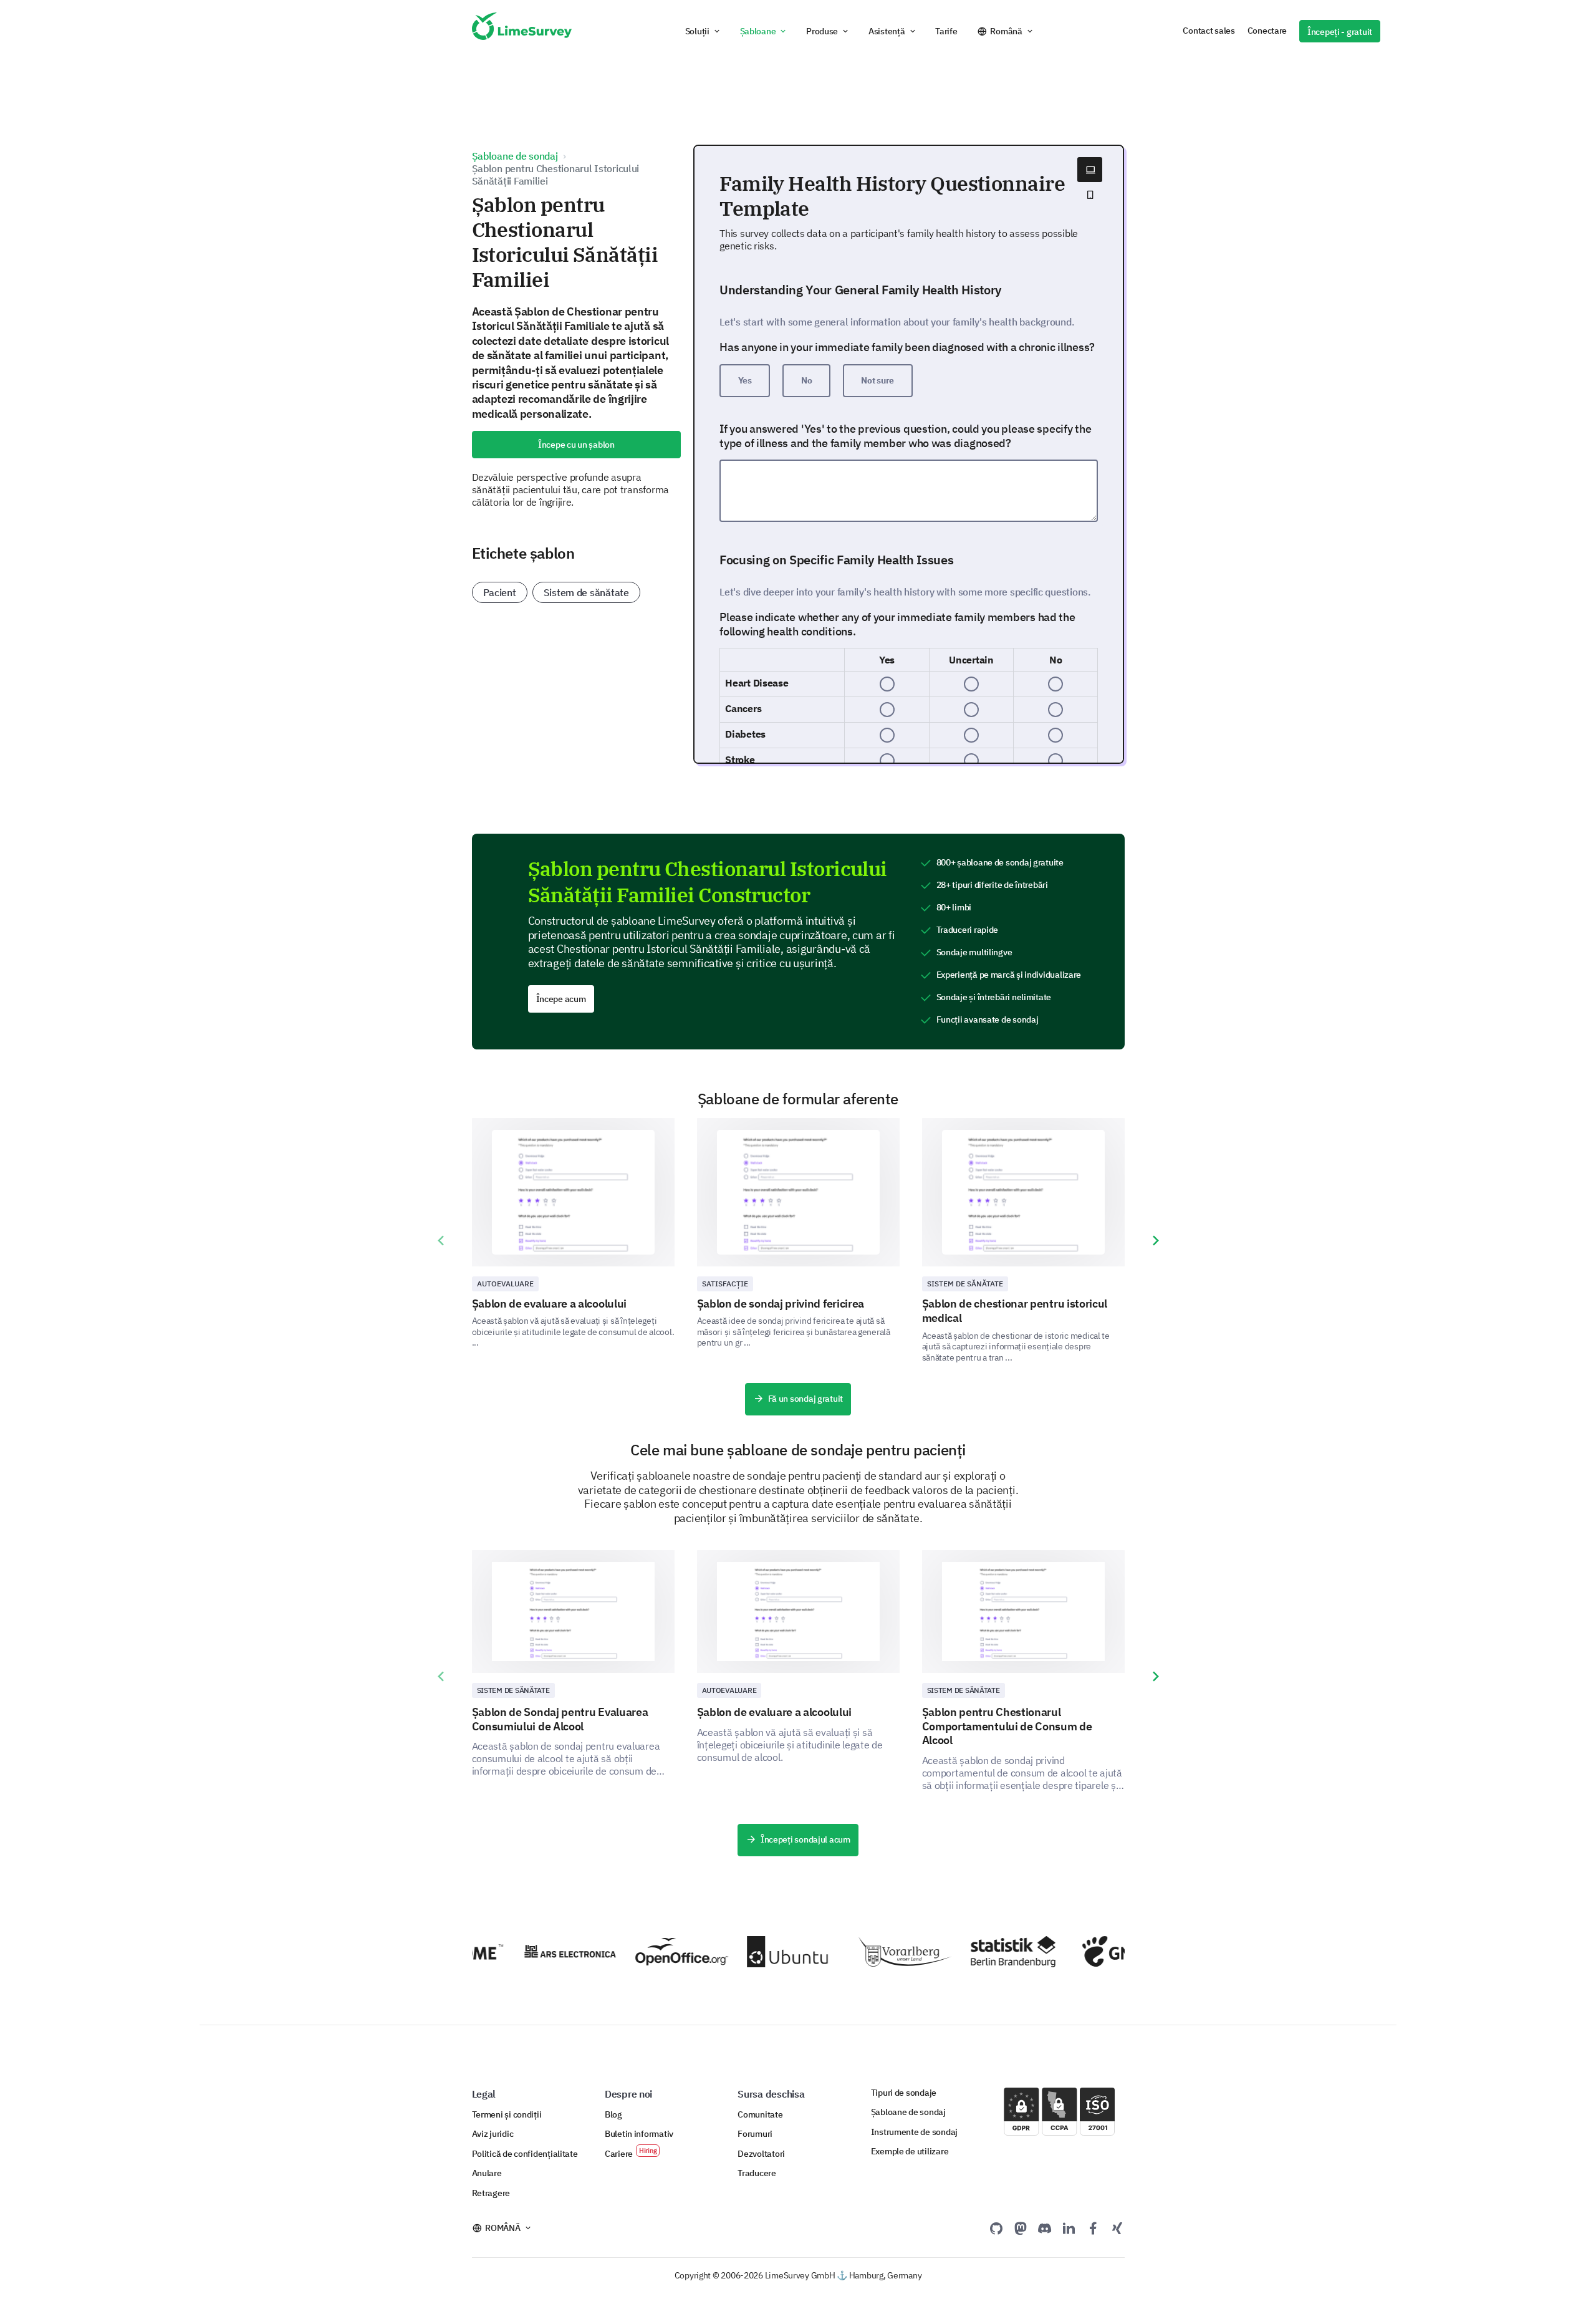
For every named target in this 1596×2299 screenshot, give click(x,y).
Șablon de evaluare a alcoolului (550, 1304)
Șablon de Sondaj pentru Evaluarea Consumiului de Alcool (560, 1719)
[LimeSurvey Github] (996, 2228)
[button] (703, 31)
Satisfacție (725, 1284)
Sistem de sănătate (586, 592)
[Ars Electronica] (545, 1951)
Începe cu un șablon (576, 445)
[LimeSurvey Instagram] (1117, 2228)
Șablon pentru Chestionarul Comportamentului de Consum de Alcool (1007, 1726)
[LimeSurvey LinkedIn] (1069, 2228)
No (806, 380)
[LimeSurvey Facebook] (1093, 2228)
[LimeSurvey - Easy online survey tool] (522, 31)
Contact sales (1209, 31)
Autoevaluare (505, 1284)
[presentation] (441, 1241)
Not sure (877, 380)
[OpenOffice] (656, 1952)
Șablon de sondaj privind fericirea (781, 1304)
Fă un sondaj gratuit (806, 1399)
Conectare (1267, 31)
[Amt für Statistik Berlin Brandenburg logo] (992, 1952)
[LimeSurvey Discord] (1045, 2228)
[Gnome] (1104, 1951)
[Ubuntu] (768, 1952)
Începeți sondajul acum (805, 1839)
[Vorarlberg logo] (880, 1952)
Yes (745, 380)
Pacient (500, 592)
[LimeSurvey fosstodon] (1021, 2228)
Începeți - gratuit (1340, 32)
